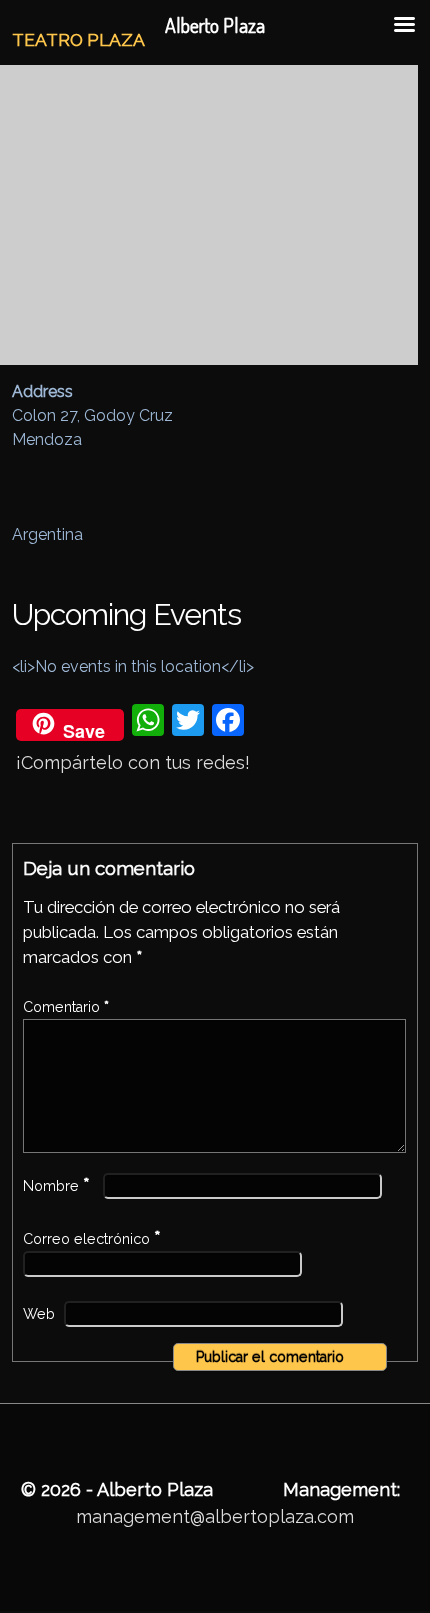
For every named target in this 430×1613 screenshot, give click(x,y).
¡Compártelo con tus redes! (133, 762)
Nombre (56, 1186)
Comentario (66, 1007)
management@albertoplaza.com (215, 1516)
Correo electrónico (92, 1239)
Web (39, 1314)
